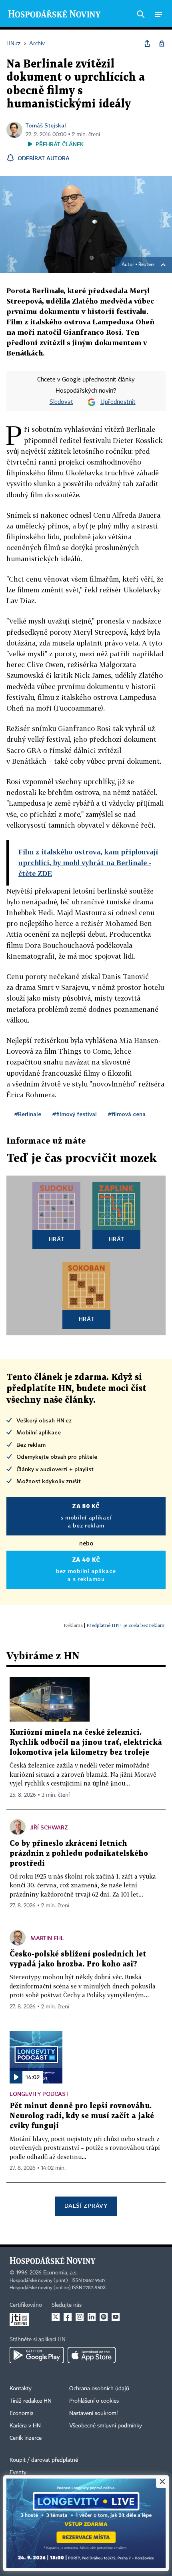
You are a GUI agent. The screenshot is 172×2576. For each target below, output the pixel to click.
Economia (22, 2413)
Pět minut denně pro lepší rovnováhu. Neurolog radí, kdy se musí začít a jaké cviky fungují (82, 2116)
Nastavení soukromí (93, 2413)
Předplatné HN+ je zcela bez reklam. (126, 1625)
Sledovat (61, 402)
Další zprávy (86, 2206)
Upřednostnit (118, 402)
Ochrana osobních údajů (99, 2389)
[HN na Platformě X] (56, 2317)
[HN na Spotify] (104, 2317)
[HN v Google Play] (37, 2355)
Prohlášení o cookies (94, 2401)
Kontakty (21, 2389)
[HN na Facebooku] (68, 2317)
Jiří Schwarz (49, 1827)
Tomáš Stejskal (46, 125)
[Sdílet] (147, 44)
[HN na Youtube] (116, 2317)
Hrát (57, 1239)
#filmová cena (127, 1114)
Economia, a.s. (60, 2273)
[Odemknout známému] (162, 44)
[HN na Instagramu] (80, 2317)
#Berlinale (28, 1114)
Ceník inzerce (26, 2438)
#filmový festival (75, 1114)
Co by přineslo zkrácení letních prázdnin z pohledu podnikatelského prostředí (79, 1854)
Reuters (146, 265)
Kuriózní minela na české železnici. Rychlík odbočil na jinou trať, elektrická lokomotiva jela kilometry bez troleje (86, 1743)
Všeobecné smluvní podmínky (106, 2426)
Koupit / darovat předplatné (44, 2460)
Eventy (18, 2473)
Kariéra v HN (25, 2426)
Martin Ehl (47, 1938)
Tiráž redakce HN (31, 2401)
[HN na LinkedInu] (92, 2317)
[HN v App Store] (92, 2355)
